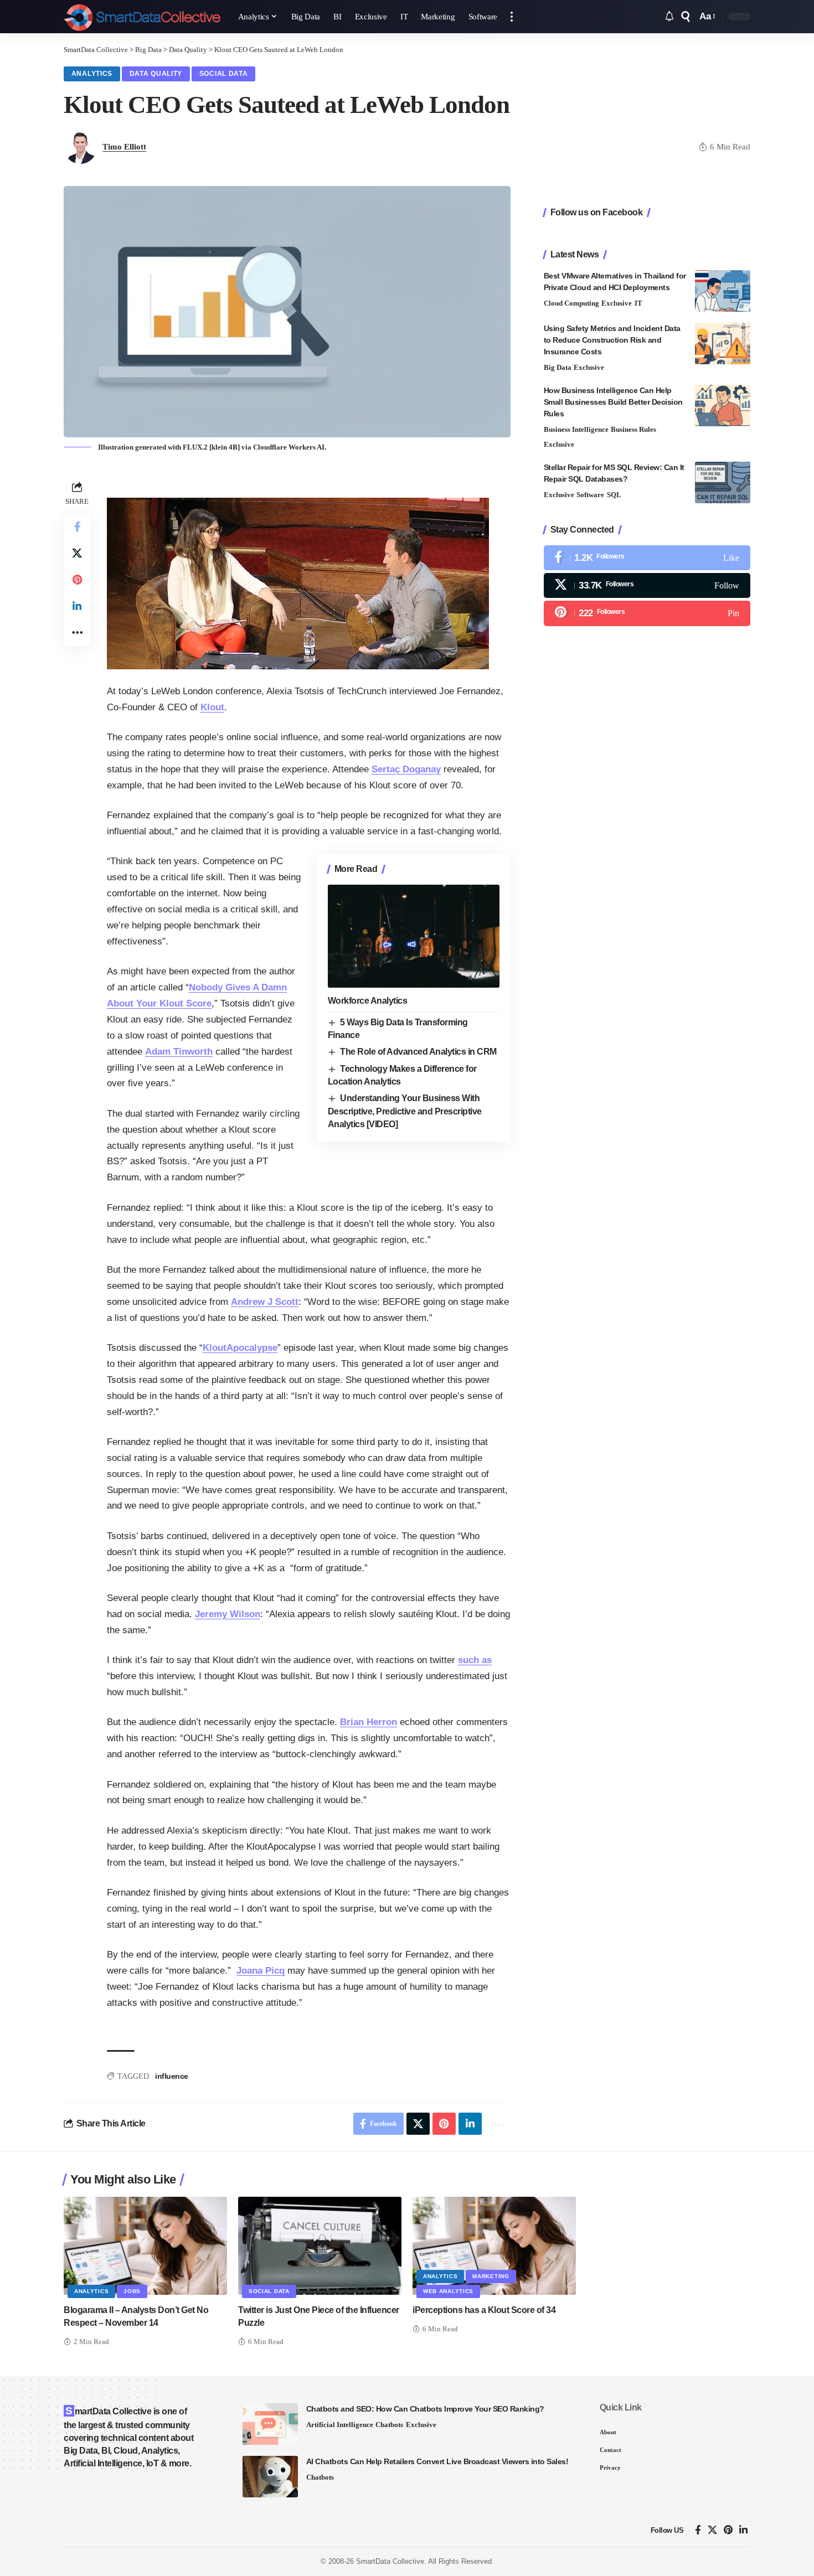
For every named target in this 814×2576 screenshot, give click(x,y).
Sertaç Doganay (406, 769)
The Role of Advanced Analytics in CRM (418, 1052)
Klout (212, 707)
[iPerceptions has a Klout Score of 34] (494, 2246)
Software (590, 495)
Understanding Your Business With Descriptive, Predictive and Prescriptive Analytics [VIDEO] (405, 1111)
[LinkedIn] (743, 2530)
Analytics (92, 74)
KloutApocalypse (240, 1348)
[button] (512, 17)
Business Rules (633, 429)
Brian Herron (369, 1722)
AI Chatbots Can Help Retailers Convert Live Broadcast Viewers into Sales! (437, 2461)
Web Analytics (448, 2291)
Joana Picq (261, 1971)
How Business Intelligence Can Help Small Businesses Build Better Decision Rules (613, 402)
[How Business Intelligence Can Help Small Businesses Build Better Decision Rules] (723, 406)
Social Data (224, 74)
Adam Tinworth (179, 1052)
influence (172, 2076)
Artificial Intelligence (340, 2425)
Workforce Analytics (368, 1001)
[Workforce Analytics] (414, 936)
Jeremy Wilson (228, 1614)
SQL (614, 495)
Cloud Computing (571, 303)
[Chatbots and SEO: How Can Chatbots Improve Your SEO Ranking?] (270, 2424)
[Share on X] (77, 553)
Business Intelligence (576, 429)
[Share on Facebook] (77, 526)
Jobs (132, 2291)
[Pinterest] (647, 613)
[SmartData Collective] (142, 17)
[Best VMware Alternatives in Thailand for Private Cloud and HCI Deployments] (723, 291)
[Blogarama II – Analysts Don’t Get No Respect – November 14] (145, 2246)
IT (638, 303)
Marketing (491, 2276)
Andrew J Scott (265, 1302)
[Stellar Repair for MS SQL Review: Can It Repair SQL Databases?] (723, 482)
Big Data (558, 367)
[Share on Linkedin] (77, 606)
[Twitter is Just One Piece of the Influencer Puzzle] (320, 2246)
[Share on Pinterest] (77, 580)
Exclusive (617, 303)
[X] (647, 585)
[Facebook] (647, 558)
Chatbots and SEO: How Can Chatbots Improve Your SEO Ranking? (425, 2409)
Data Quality (156, 74)
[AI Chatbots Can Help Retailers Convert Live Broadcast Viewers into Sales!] (270, 2477)
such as (475, 1660)
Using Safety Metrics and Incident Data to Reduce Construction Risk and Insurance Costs (612, 340)
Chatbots (389, 2425)
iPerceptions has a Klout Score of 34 (484, 2310)
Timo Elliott (124, 147)
